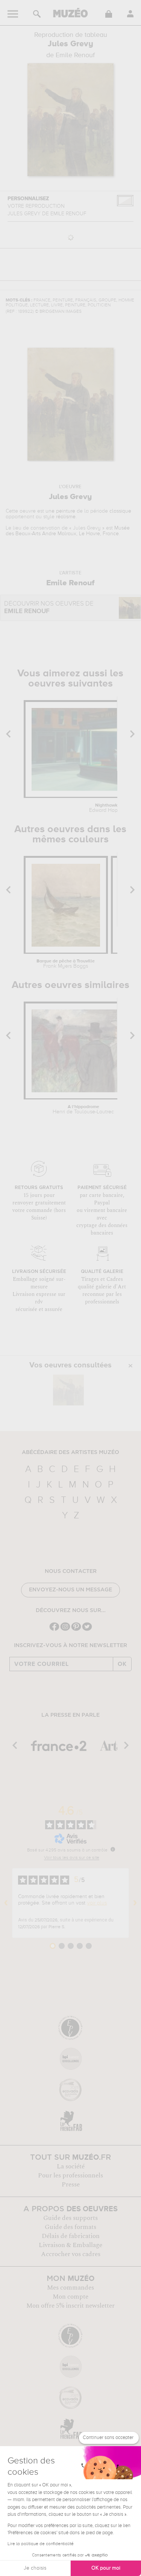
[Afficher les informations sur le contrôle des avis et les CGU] (113, 1849)
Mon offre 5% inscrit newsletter (70, 2306)
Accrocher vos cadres (71, 2254)
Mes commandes (70, 2288)
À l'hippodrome (83, 1110)
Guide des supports (70, 2218)
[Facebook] (54, 1630)
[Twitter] (87, 1630)
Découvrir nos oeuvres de (49, 608)
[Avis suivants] (135, 1903)
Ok (122, 1664)
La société (71, 2166)
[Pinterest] (76, 1630)
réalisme (66, 517)
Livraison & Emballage (70, 2245)
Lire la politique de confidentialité (41, 2544)
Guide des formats (70, 2227)
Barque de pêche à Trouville (66, 964)
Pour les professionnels (70, 2176)
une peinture (60, 511)
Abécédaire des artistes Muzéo (70, 1452)
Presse (71, 2185)
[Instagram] (65, 1630)
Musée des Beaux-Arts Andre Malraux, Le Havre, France (68, 531)
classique (120, 511)
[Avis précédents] (6, 1903)
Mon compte (70, 2297)
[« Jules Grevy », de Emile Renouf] (68, 1390)
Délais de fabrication (71, 2236)
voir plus (97, 1903)
